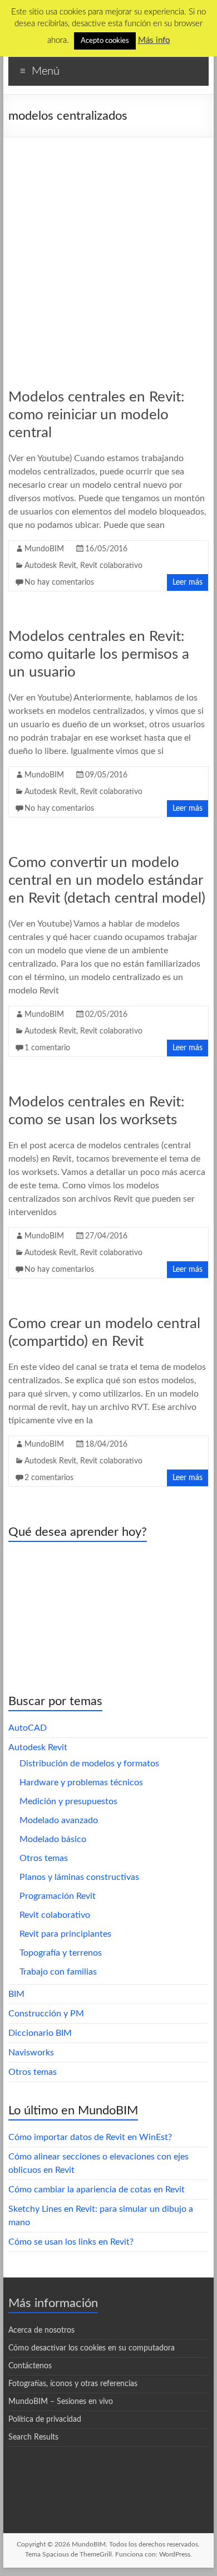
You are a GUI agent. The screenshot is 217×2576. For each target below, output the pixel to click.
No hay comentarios (59, 582)
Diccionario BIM (40, 2033)
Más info (154, 40)
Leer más (188, 582)
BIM (16, 1994)
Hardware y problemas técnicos (81, 1782)
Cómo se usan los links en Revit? (71, 2242)
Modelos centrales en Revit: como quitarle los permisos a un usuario (99, 654)
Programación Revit (58, 1896)
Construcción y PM (46, 2014)
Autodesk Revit (50, 566)
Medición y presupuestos (68, 1801)
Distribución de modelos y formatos (89, 1764)
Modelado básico (53, 1839)
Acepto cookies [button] (105, 41)
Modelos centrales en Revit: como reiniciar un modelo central (97, 415)
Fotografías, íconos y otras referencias (73, 2384)
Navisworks (31, 2053)
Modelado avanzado (59, 1820)
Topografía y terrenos (61, 1953)
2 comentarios (49, 1478)
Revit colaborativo (111, 566)
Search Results (33, 2437)
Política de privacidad (45, 2420)
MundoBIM (44, 549)
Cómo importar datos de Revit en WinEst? (90, 2137)
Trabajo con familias (58, 1972)
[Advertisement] (108, 252)
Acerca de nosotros (41, 2330)
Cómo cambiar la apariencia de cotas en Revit (97, 2190)
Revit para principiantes (65, 1934)
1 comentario (47, 1048)
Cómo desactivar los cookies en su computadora (92, 2348)
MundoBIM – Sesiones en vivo (61, 2402)
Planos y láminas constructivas (79, 1877)
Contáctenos (30, 2366)
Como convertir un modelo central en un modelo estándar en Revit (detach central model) (107, 880)
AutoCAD (28, 1728)
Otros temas (44, 1858)
